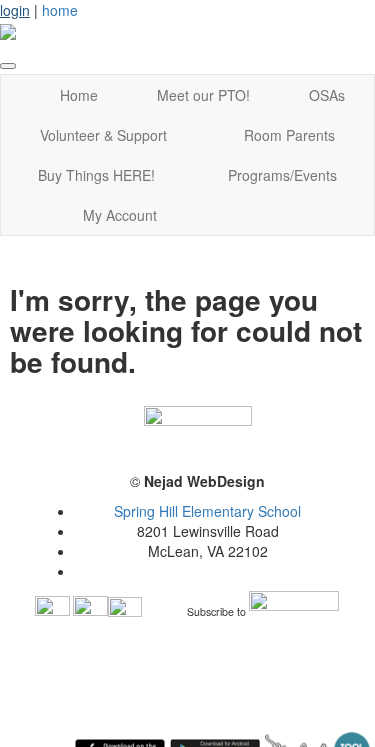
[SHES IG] (90, 612)
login (15, 10)
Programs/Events (282, 175)
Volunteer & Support (103, 135)
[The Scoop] (294, 612)
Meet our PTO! (203, 95)
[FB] (52, 612)
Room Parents (289, 135)
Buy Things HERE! (96, 175)
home (60, 10)
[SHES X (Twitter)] (125, 612)
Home (79, 95)
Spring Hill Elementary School (207, 511)
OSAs (327, 95)
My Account (120, 215)
